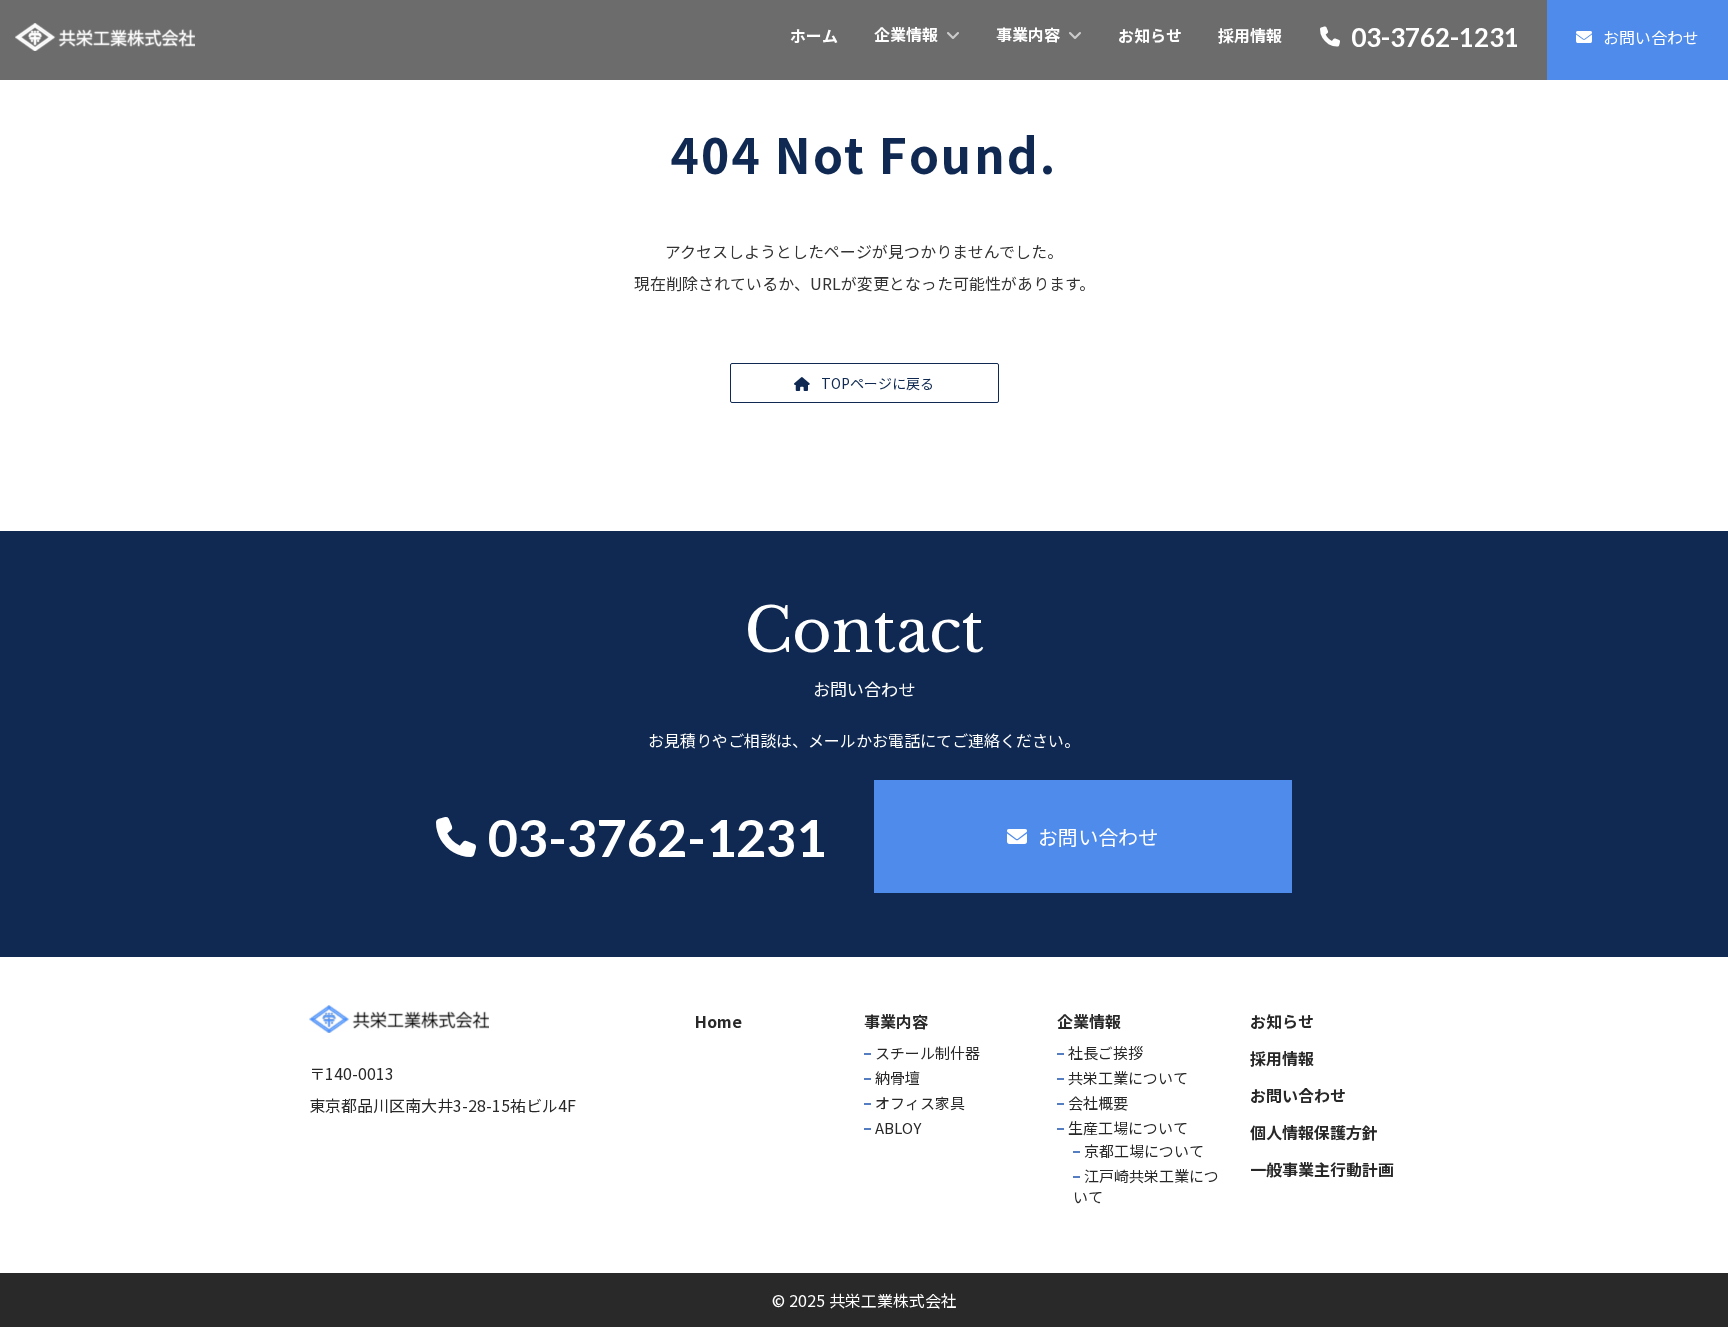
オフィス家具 (920, 1102)
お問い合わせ (1298, 1095)
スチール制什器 (927, 1052)
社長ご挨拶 (1105, 1052)
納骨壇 (897, 1077)
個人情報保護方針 (1314, 1132)
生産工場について (1128, 1127)
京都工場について (1144, 1150)
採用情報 (1282, 1058)
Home (718, 1021)
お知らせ (1282, 1021)
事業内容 (896, 1021)
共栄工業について (1128, 1077)
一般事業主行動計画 (1322, 1169)
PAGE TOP (1672, 1268)
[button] (864, 383)
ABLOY (898, 1127)
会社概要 (1098, 1102)
